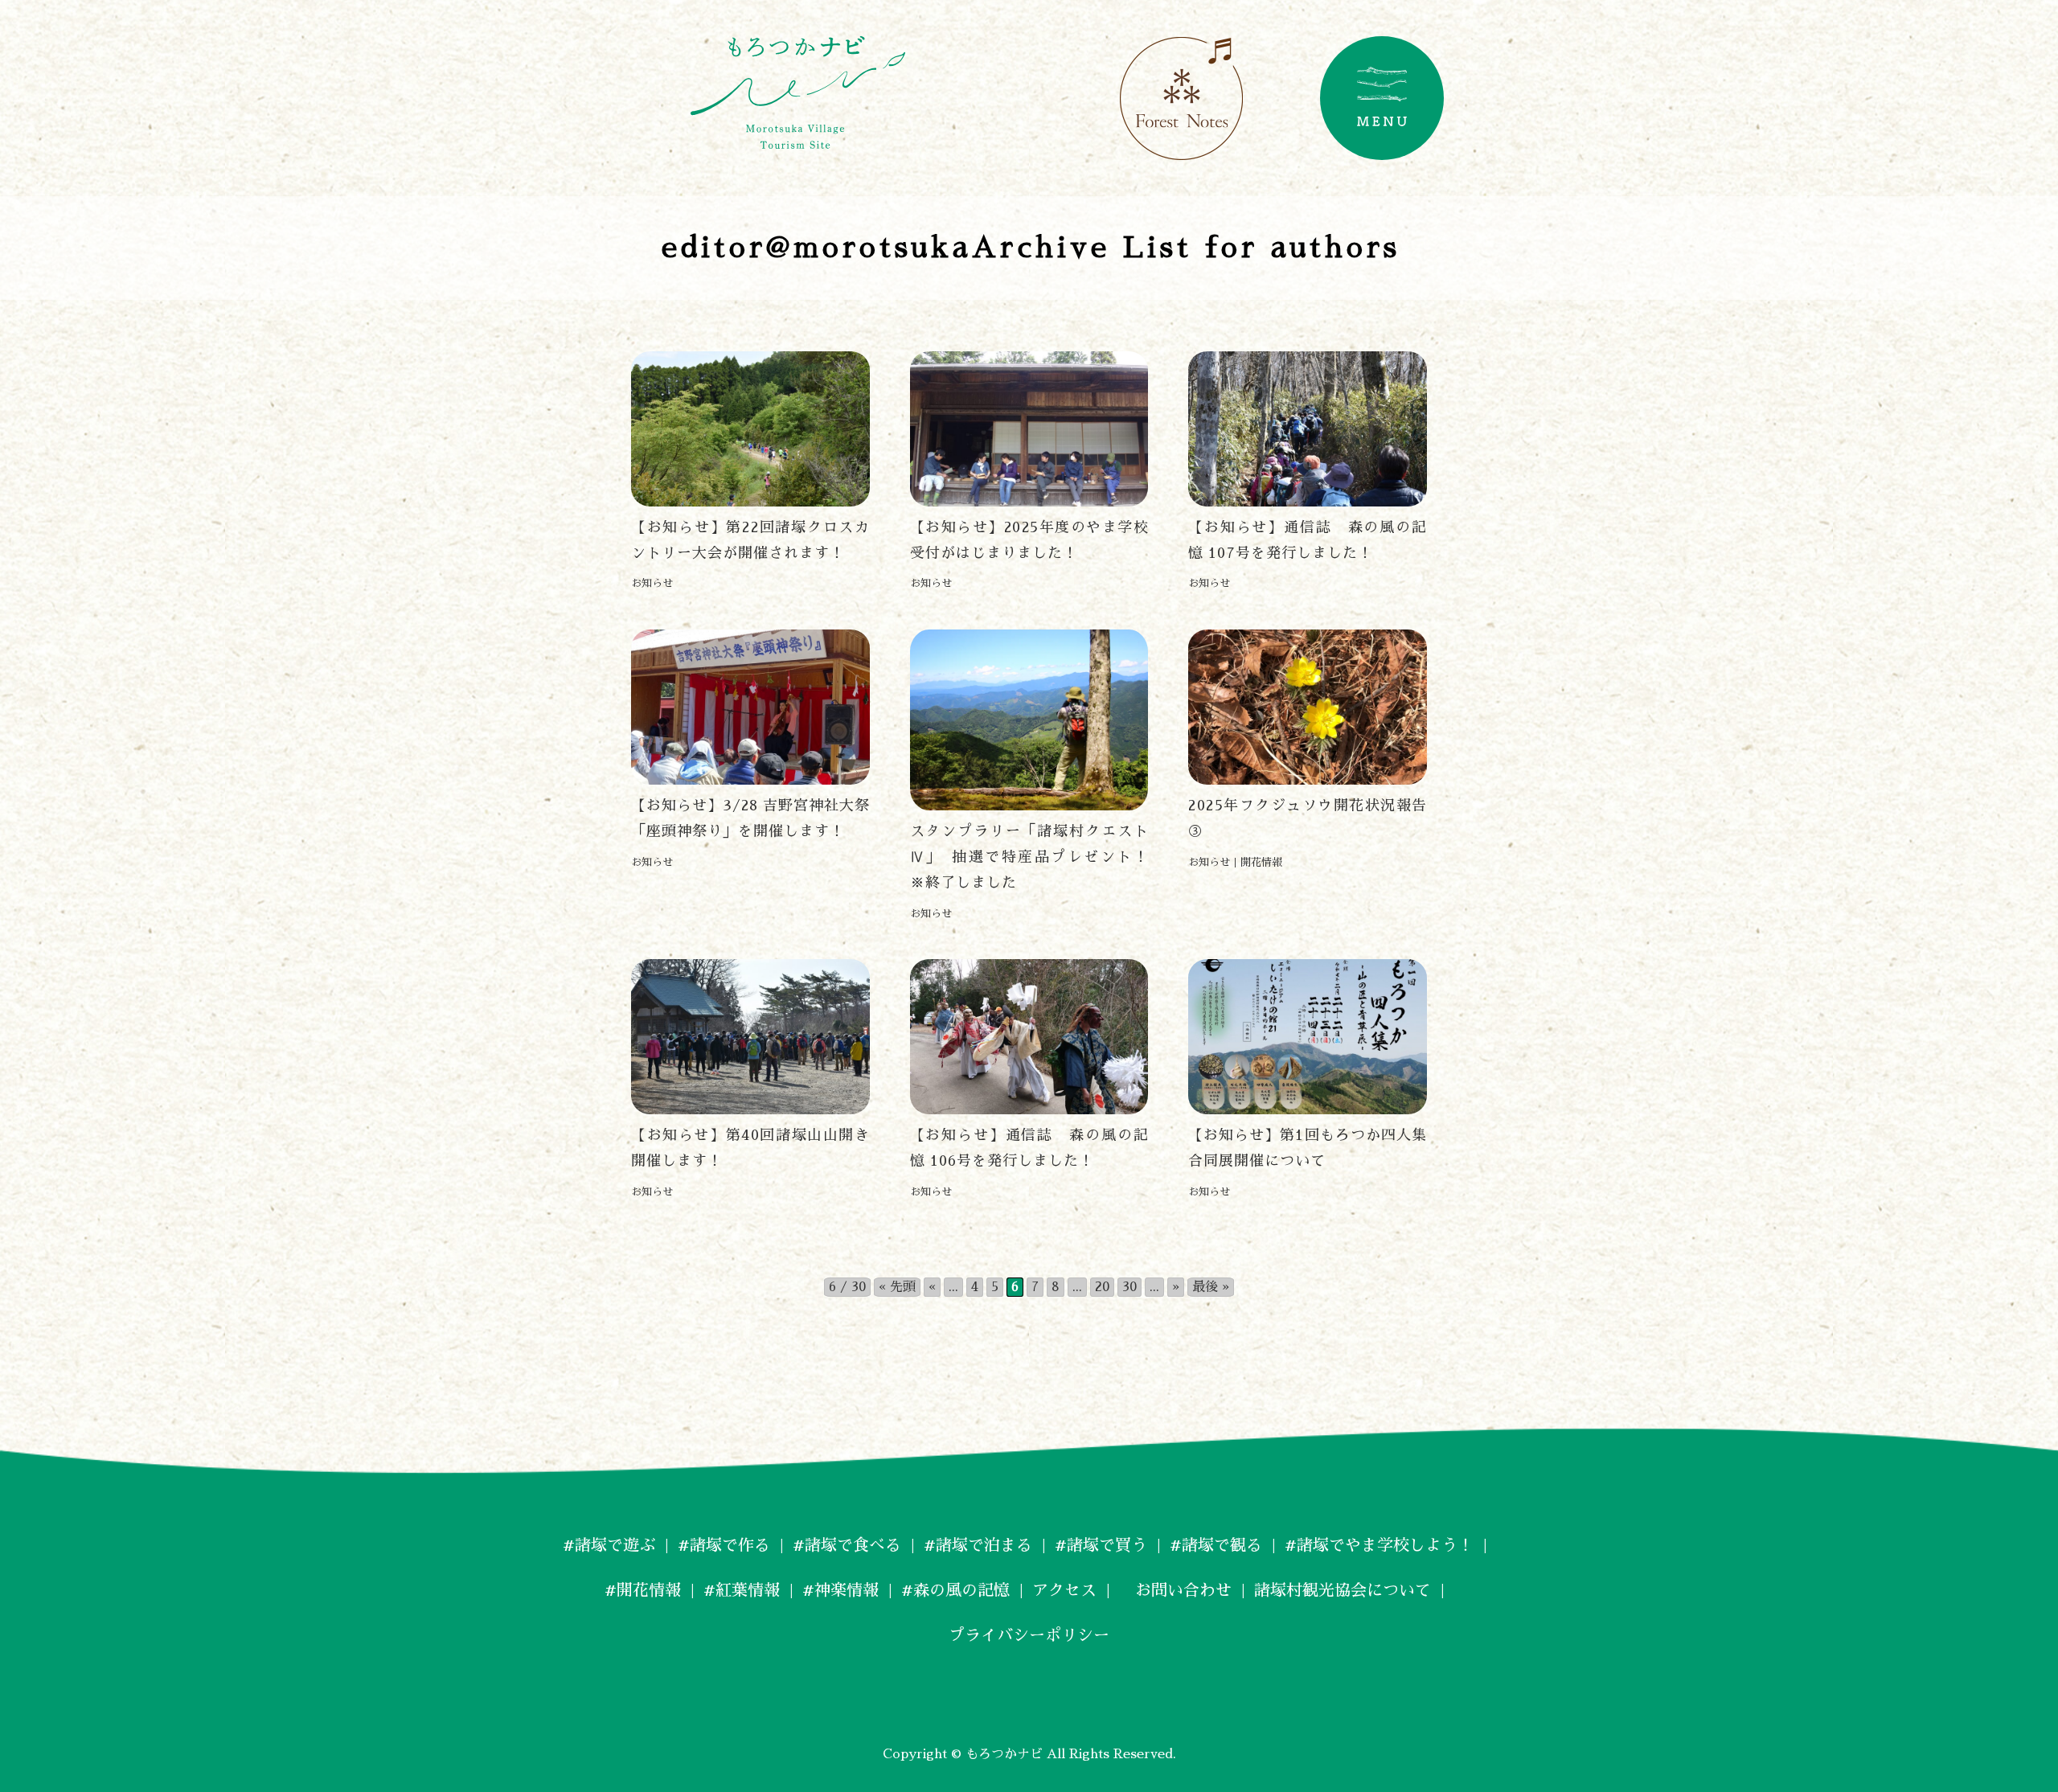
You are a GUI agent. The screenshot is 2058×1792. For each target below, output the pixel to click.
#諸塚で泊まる (978, 1545)
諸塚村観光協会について (1343, 1590)
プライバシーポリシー (1029, 1635)
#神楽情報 (840, 1590)
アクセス (1064, 1590)
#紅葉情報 (742, 1590)
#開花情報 (643, 1590)
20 (1102, 1287)
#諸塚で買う (1101, 1545)
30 (1129, 1287)
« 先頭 (897, 1287)
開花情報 (1261, 862)
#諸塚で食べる (847, 1545)
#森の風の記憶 (955, 1590)
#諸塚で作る (724, 1545)
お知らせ (652, 583)
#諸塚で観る (1216, 1545)
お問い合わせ (1175, 1590)
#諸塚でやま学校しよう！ (1379, 1545)
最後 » (1211, 1287)
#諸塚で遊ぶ (609, 1545)
